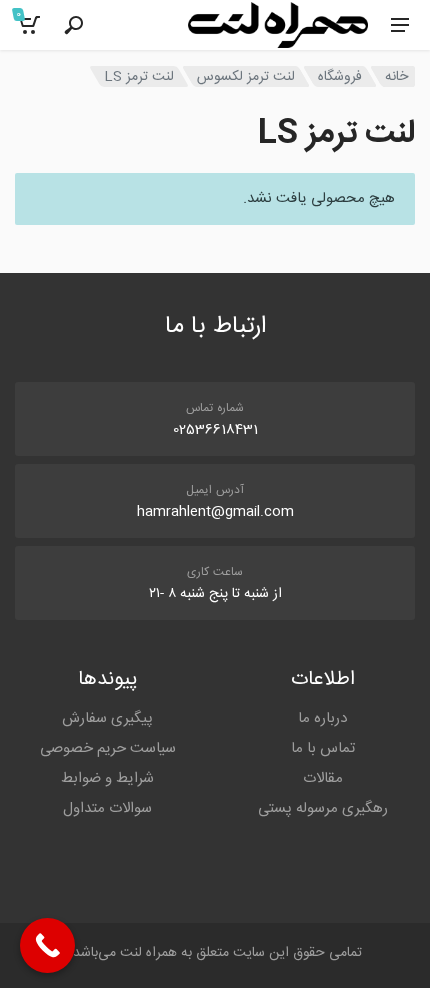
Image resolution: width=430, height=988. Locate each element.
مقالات (323, 778)
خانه (396, 77)
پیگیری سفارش (107, 718)
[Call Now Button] (47, 945)
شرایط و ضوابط (107, 778)
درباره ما (322, 718)
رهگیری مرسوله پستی (323, 808)
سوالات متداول (107, 808)
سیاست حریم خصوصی (108, 748)
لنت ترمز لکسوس (246, 77)
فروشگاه (340, 77)
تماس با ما (323, 748)
